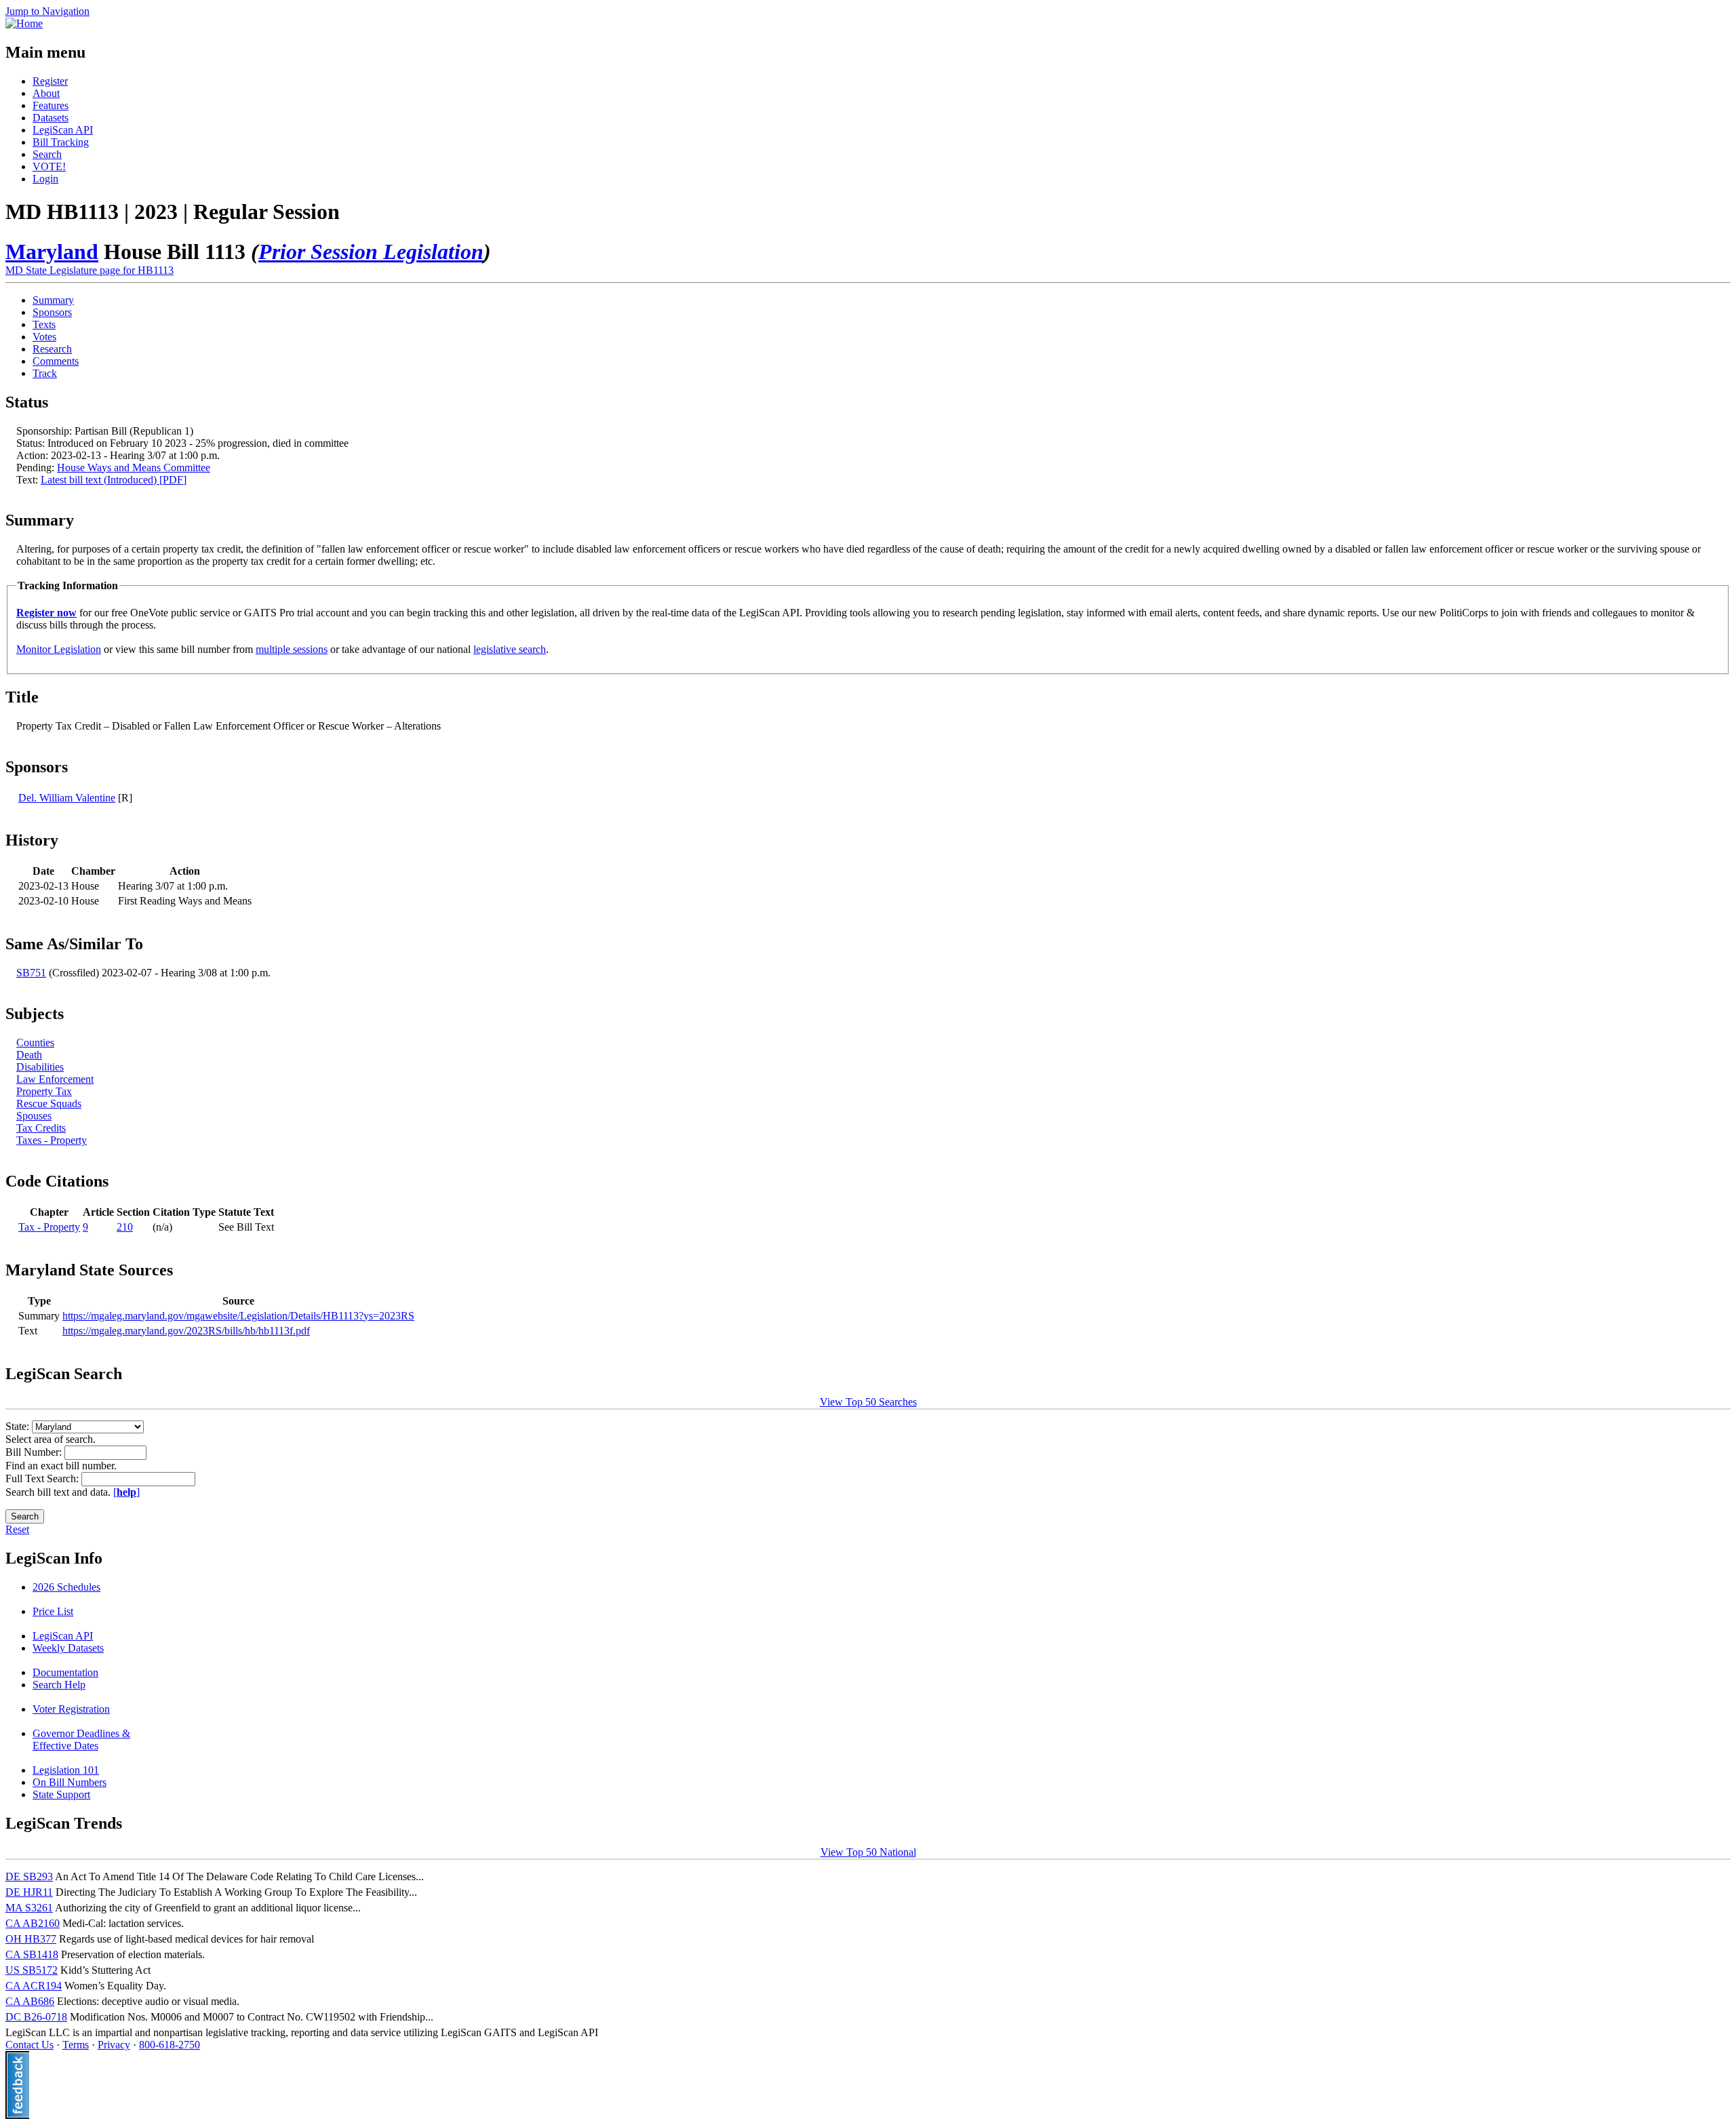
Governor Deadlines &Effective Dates (81, 1740)
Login (45, 179)
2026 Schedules (66, 1587)
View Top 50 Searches (868, 1402)
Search (47, 154)
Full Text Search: (43, 1478)
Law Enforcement (55, 1079)
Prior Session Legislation (371, 252)
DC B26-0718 (36, 2017)
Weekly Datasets (68, 1648)
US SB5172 (32, 1970)
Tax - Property (49, 1227)
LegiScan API (63, 130)
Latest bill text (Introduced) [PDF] (114, 480)
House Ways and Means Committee (134, 468)
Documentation (65, 1672)
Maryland (52, 252)
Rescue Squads (49, 1104)
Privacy (114, 2045)
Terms (76, 2045)
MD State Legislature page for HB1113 (90, 270)
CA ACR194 (34, 1986)
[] (126, 1492)
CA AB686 (30, 2001)
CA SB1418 (32, 1954)
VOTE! (49, 166)
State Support (61, 1794)
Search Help (59, 1685)
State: (19, 1426)
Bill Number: (35, 1452)
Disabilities (40, 1067)
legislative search (510, 649)
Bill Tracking (61, 142)
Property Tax (44, 1091)
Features (51, 105)
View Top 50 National (868, 1852)
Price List (53, 1611)
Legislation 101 (66, 1770)
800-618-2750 (170, 2045)
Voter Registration (71, 1709)
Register (50, 81)
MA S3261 (29, 1908)
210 (125, 1227)
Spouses (34, 1116)
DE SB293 (29, 1876)
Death (29, 1055)
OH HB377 (31, 1939)
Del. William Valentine (67, 798)
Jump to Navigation (47, 11)
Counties (35, 1042)
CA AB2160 (33, 1923)
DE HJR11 (29, 1892)
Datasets (51, 118)
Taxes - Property (52, 1140)
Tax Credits (41, 1128)
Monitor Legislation (59, 649)
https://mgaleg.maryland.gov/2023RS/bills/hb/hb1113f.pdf (186, 1331)
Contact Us (29, 2045)
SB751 (31, 973)
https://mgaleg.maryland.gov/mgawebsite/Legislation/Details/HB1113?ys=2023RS (238, 1316)
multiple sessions (292, 649)
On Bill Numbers (70, 1782)
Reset (17, 1529)
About (46, 93)
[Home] (24, 23)
